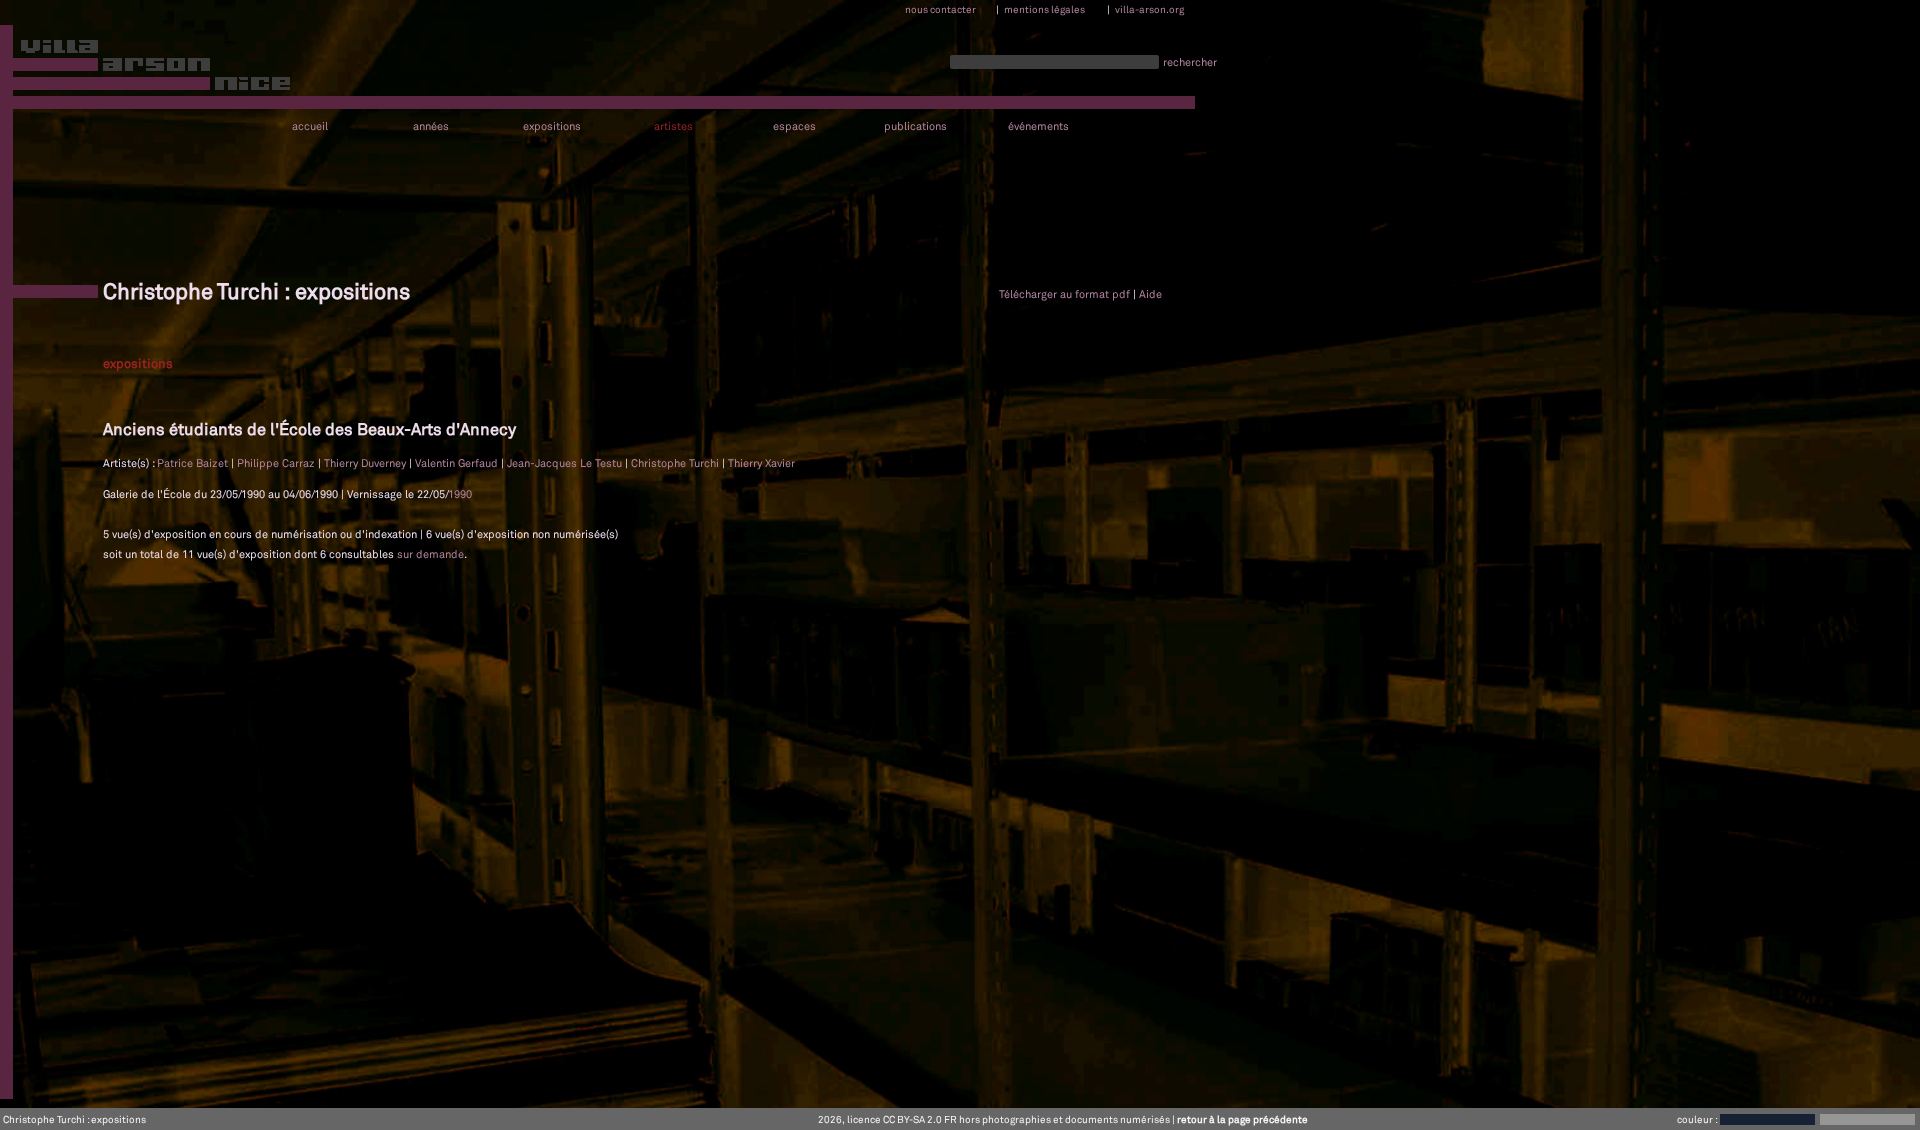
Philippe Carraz (277, 463)
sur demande (430, 554)
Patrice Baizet (194, 463)
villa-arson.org (1149, 9)
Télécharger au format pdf (1064, 294)
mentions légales (1044, 9)
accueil (310, 126)
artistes (673, 126)
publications (915, 126)
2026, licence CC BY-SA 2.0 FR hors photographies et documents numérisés (994, 1119)
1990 (460, 494)
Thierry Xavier (761, 463)
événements (1038, 126)
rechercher (1190, 62)
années (431, 126)
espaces (794, 126)
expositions (552, 126)
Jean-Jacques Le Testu (566, 463)
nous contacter (940, 9)
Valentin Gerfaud (458, 463)
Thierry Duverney (366, 463)
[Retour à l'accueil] (146, 69)
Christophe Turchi (676, 463)
